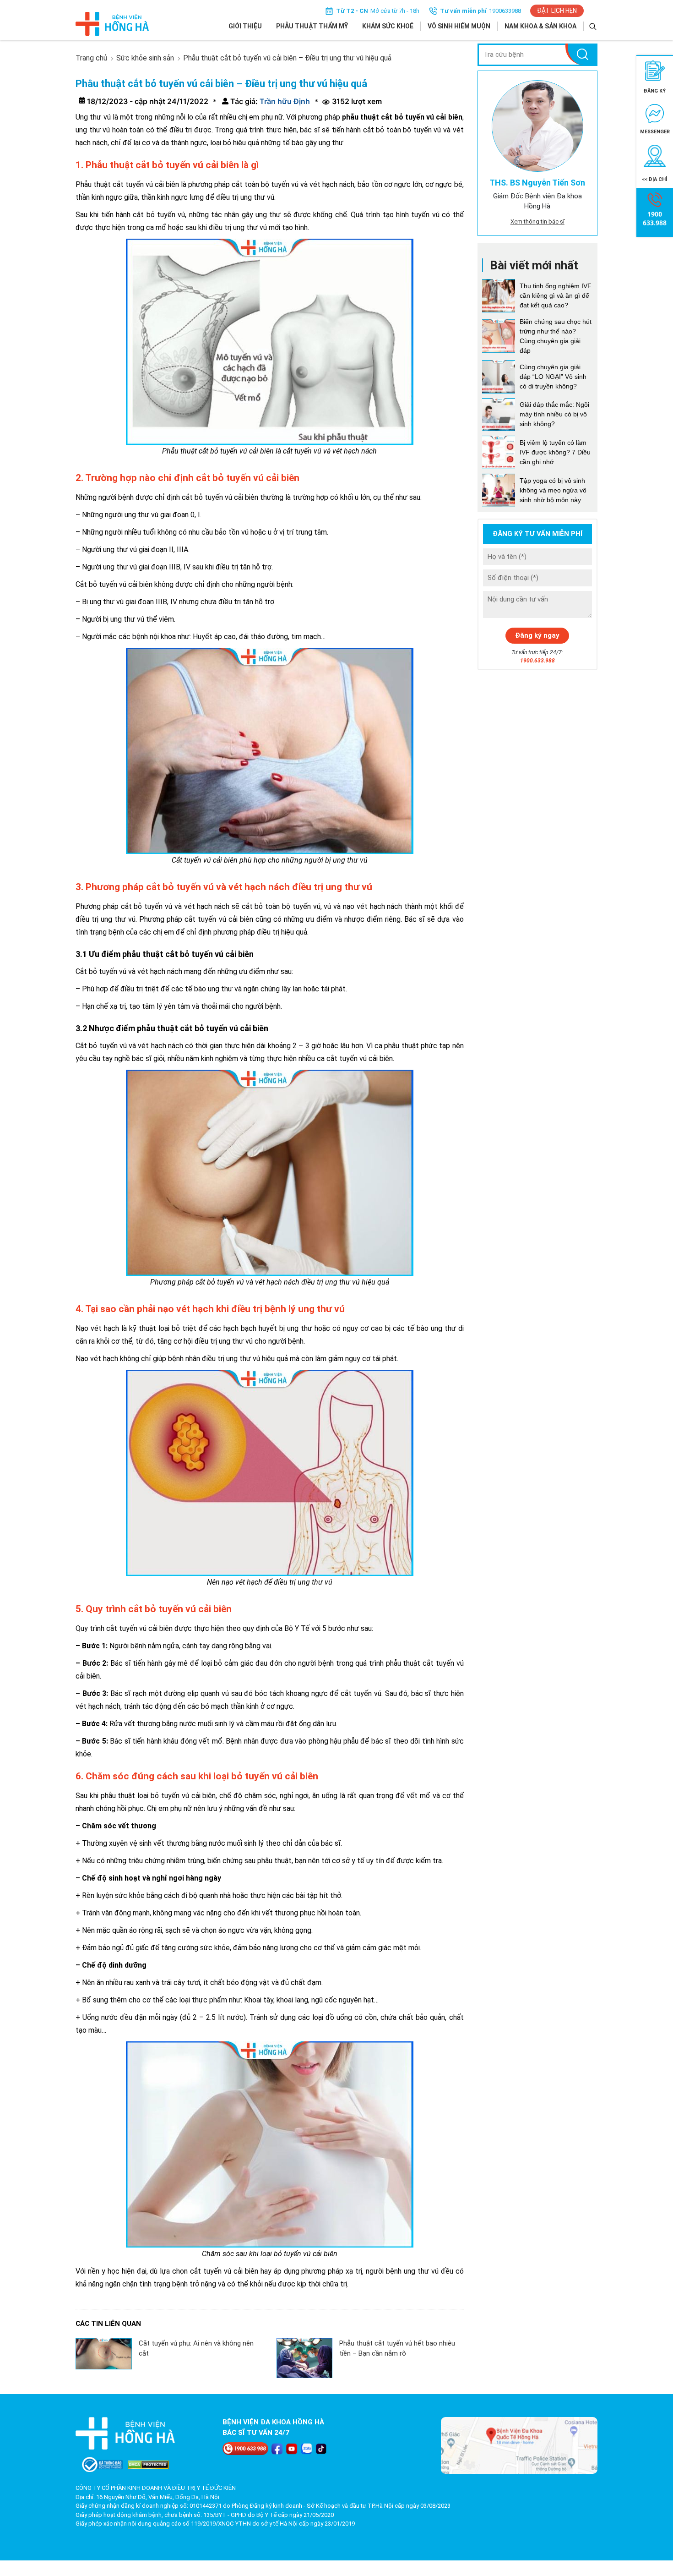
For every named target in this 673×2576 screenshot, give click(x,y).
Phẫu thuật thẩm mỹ (312, 26)
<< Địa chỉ (655, 179)
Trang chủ (91, 58)
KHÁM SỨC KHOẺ (388, 26)
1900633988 (505, 11)
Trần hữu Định (284, 101)
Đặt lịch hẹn (557, 11)
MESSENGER (655, 132)
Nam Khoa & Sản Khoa (540, 26)
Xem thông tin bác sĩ (537, 222)
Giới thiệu (245, 26)
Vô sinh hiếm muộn (459, 26)
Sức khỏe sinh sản (145, 58)
